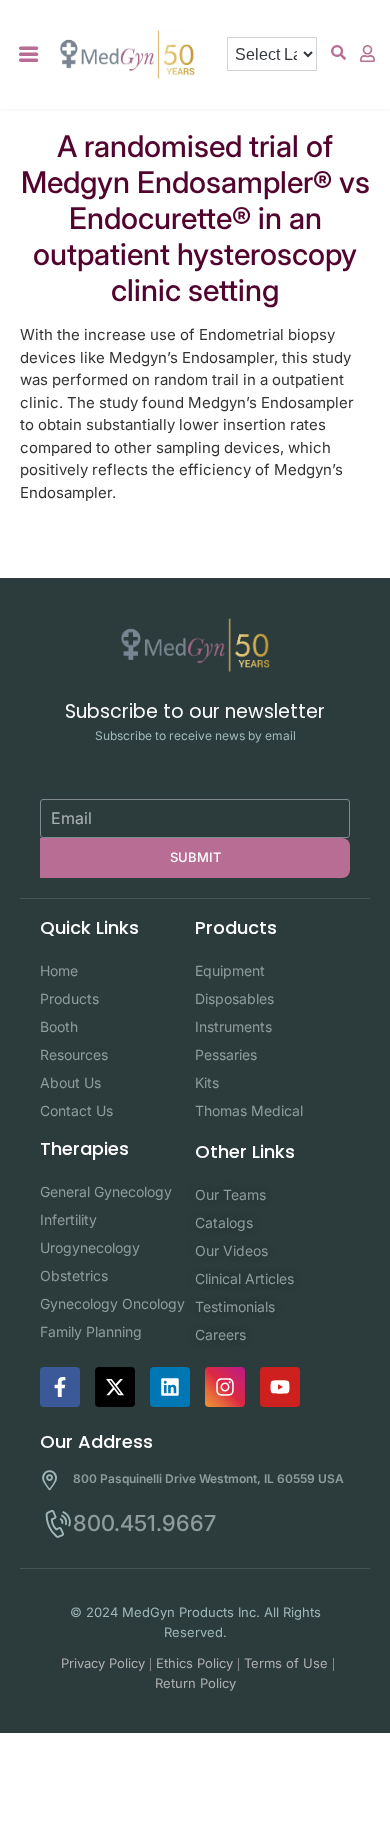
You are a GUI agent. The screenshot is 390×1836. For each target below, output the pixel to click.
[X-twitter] (115, 1387)
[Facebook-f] (60, 1387)
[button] (29, 54)
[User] (368, 53)
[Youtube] (280, 1387)
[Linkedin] (170, 1387)
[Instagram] (225, 1387)
